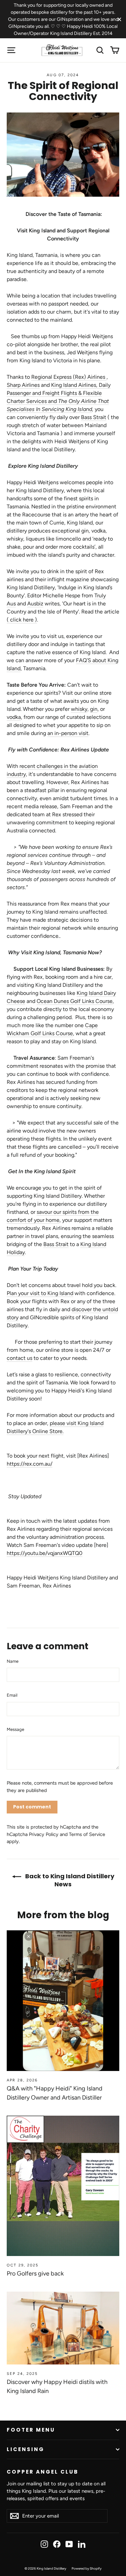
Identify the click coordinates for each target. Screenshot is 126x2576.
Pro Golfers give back (35, 2273)
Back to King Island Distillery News (69, 1880)
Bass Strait (94, 417)
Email (12, 1695)
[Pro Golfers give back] (63, 2186)
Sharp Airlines (23, 385)
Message (15, 1729)
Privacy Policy (44, 1834)
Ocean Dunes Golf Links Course (75, 1001)
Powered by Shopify (87, 2568)
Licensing (26, 2449)
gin (94, 709)
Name (13, 1661)
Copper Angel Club (43, 2472)
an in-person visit (68, 733)
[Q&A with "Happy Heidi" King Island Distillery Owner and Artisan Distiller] (63, 2001)
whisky (79, 709)
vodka (14, 717)
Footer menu (31, 2430)
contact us (19, 1358)
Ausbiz (35, 604)
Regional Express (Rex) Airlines (69, 377)
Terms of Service (87, 1834)
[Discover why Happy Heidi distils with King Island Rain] (63, 2328)
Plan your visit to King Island (40, 1293)
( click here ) (22, 620)
